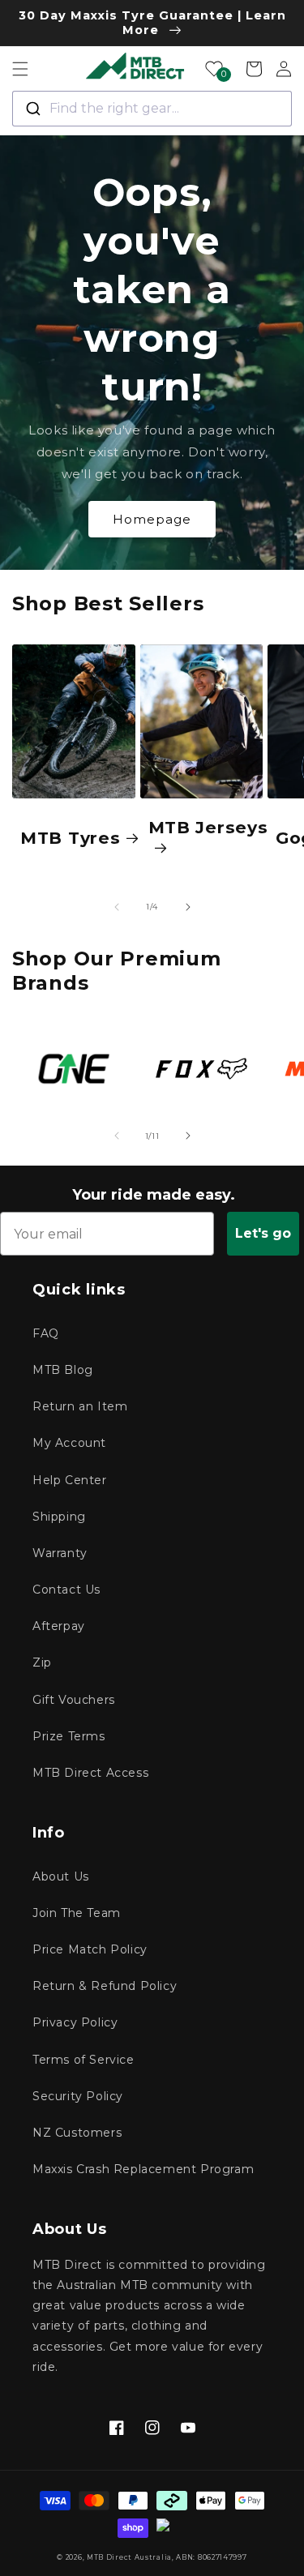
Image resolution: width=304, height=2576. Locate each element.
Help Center (70, 1480)
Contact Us (66, 1590)
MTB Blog (63, 1370)
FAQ (46, 1333)
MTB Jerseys (208, 827)
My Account (69, 1443)
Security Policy (78, 2096)
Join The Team (77, 1913)
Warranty (60, 1553)
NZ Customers (77, 2133)
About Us (61, 1876)
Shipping (59, 1517)
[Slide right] (188, 907)
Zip (42, 1662)
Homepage (152, 519)
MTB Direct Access (90, 1773)
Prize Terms (69, 1736)
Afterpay (59, 1626)
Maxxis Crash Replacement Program (143, 2169)
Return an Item (80, 1406)
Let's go (263, 1233)
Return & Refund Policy (105, 1986)
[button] (20, 69)
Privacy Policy (75, 2022)
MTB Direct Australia (129, 2557)
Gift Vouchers (74, 1700)
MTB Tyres (70, 838)
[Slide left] (117, 907)
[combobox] (152, 109)
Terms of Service (83, 2060)
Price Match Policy (90, 1949)
